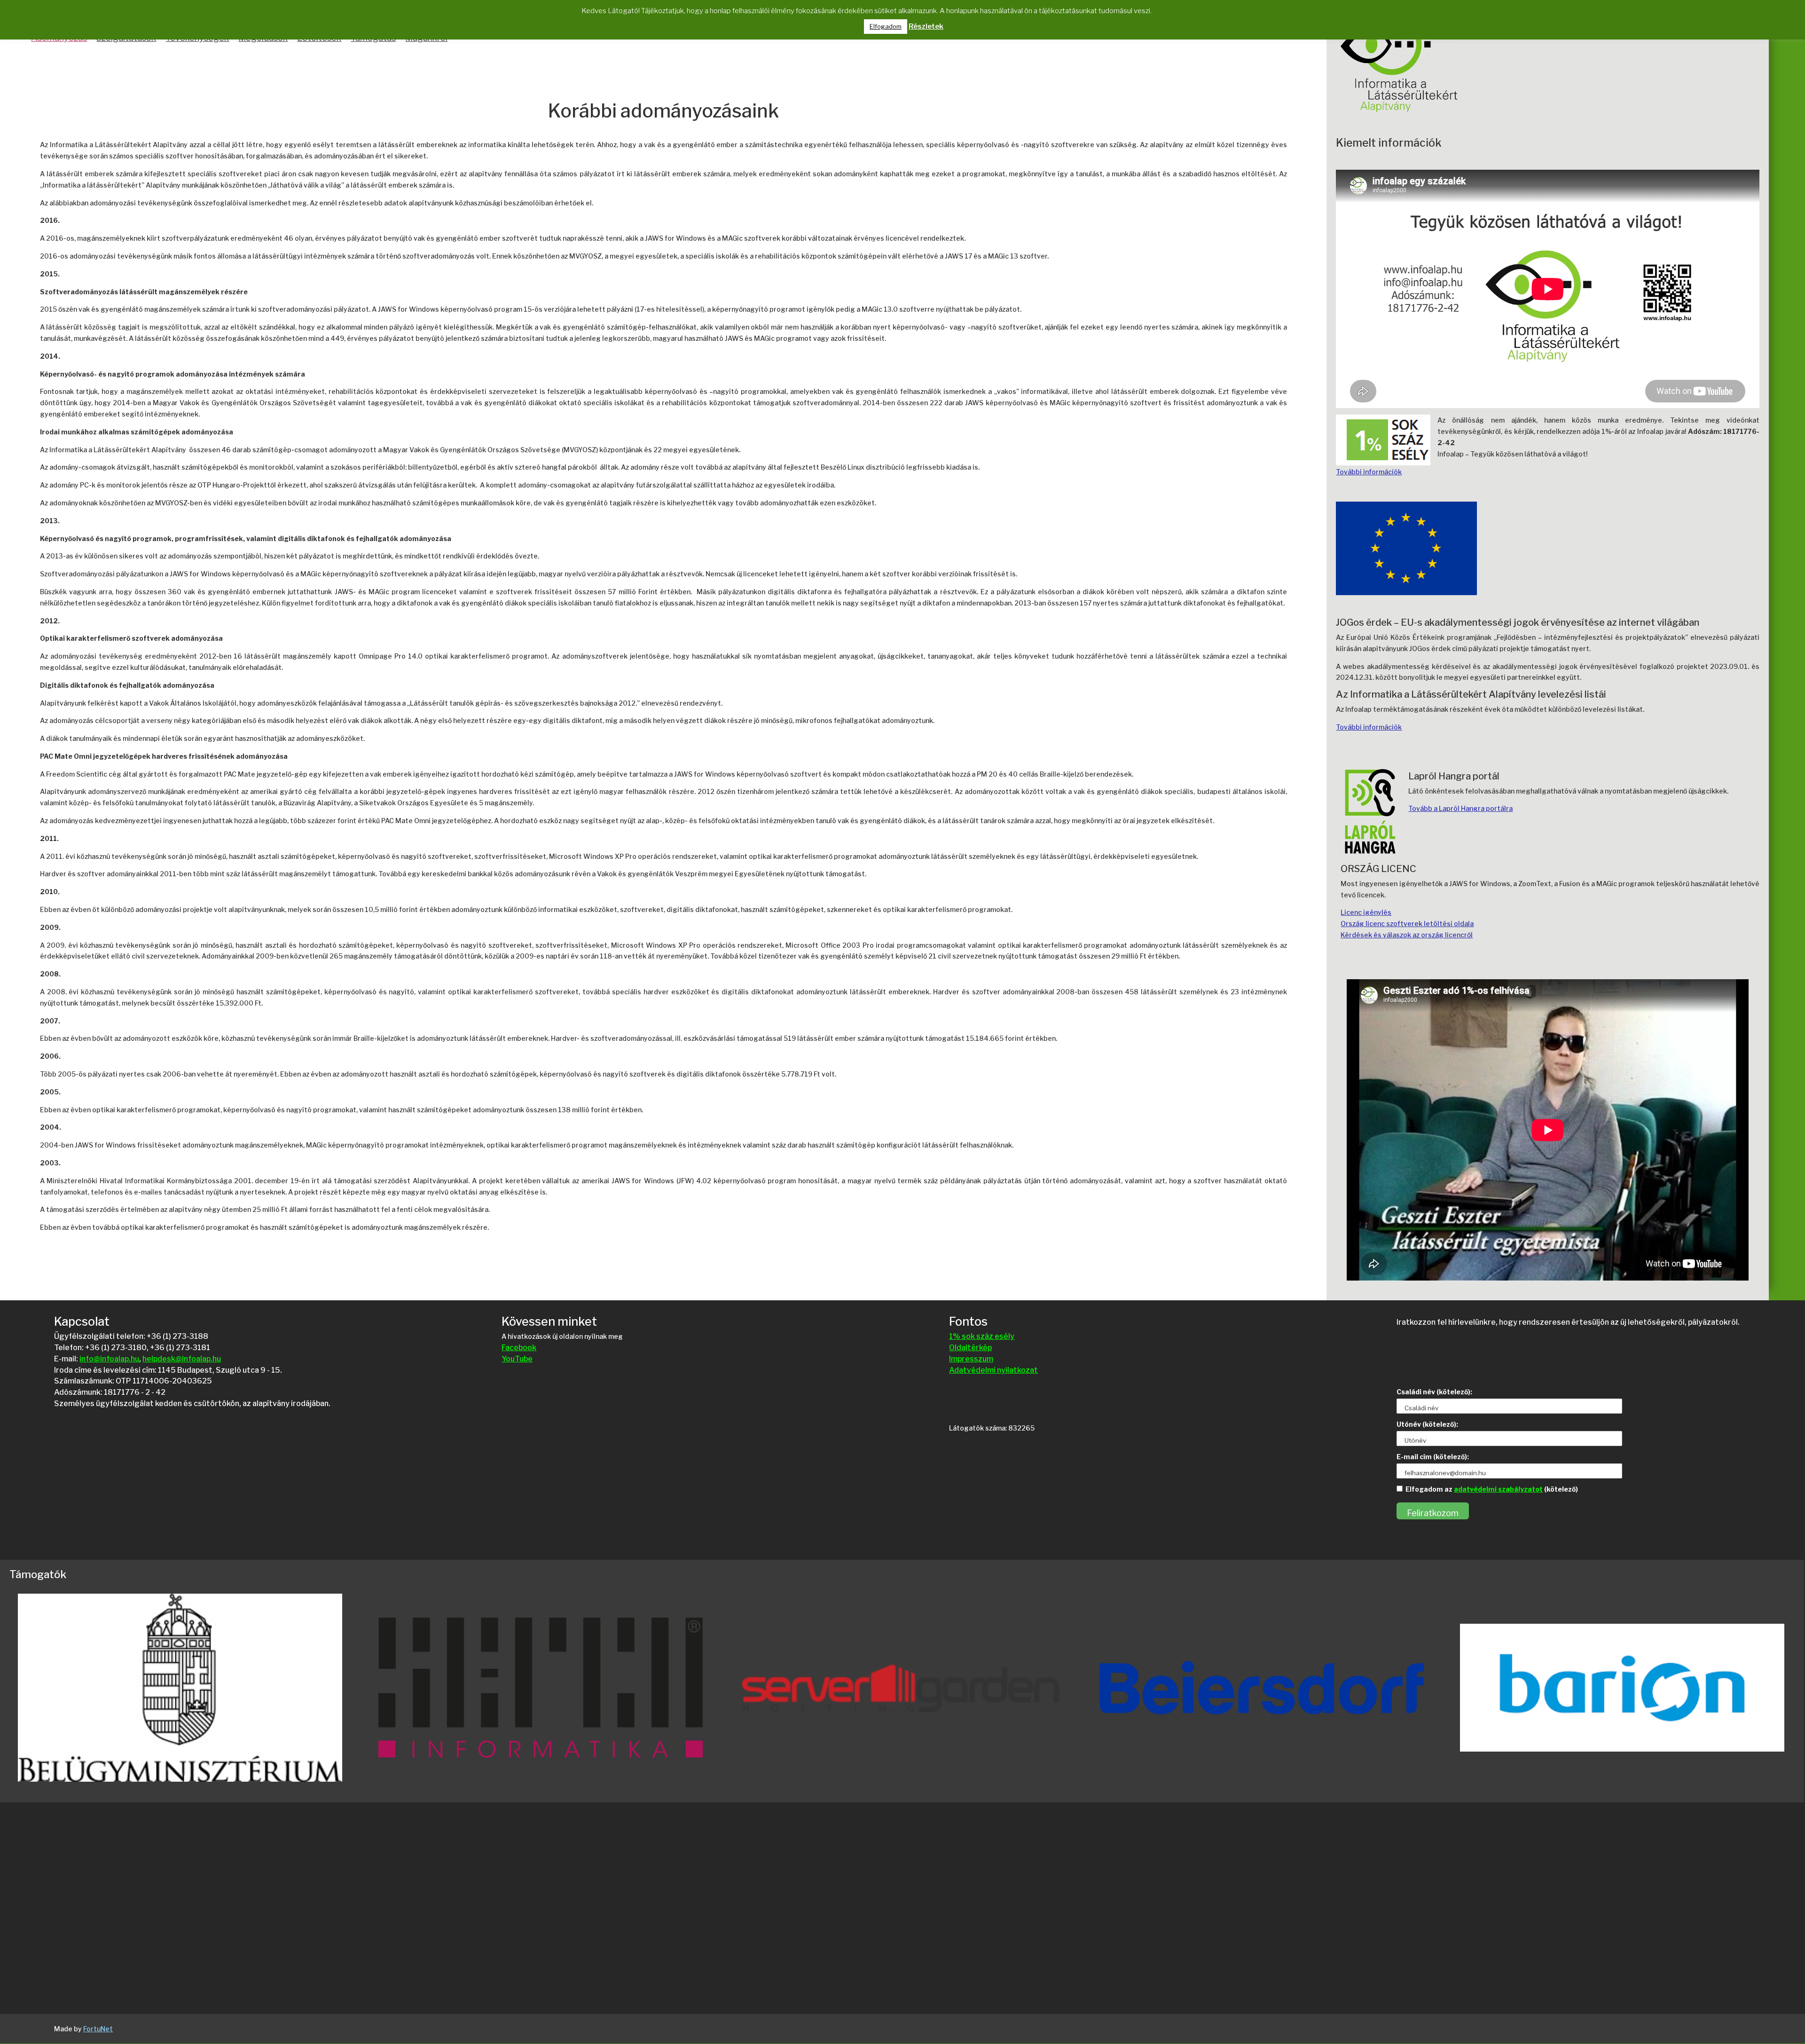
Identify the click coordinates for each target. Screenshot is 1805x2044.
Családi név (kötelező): (1434, 1392)
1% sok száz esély (982, 1336)
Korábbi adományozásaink (663, 112)
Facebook (519, 1348)
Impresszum (971, 1359)
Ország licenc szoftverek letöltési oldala (1407, 924)
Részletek (926, 26)
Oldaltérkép (970, 1348)
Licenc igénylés (1366, 912)
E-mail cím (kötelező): (1433, 1457)
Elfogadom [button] (886, 26)
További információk (1369, 472)
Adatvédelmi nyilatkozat (993, 1370)
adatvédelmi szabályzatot (1498, 1489)
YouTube (517, 1359)
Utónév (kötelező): (1427, 1424)
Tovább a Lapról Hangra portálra (1460, 808)
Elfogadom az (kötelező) (1492, 1489)
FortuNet (98, 2029)
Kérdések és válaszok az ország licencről (1407, 935)
